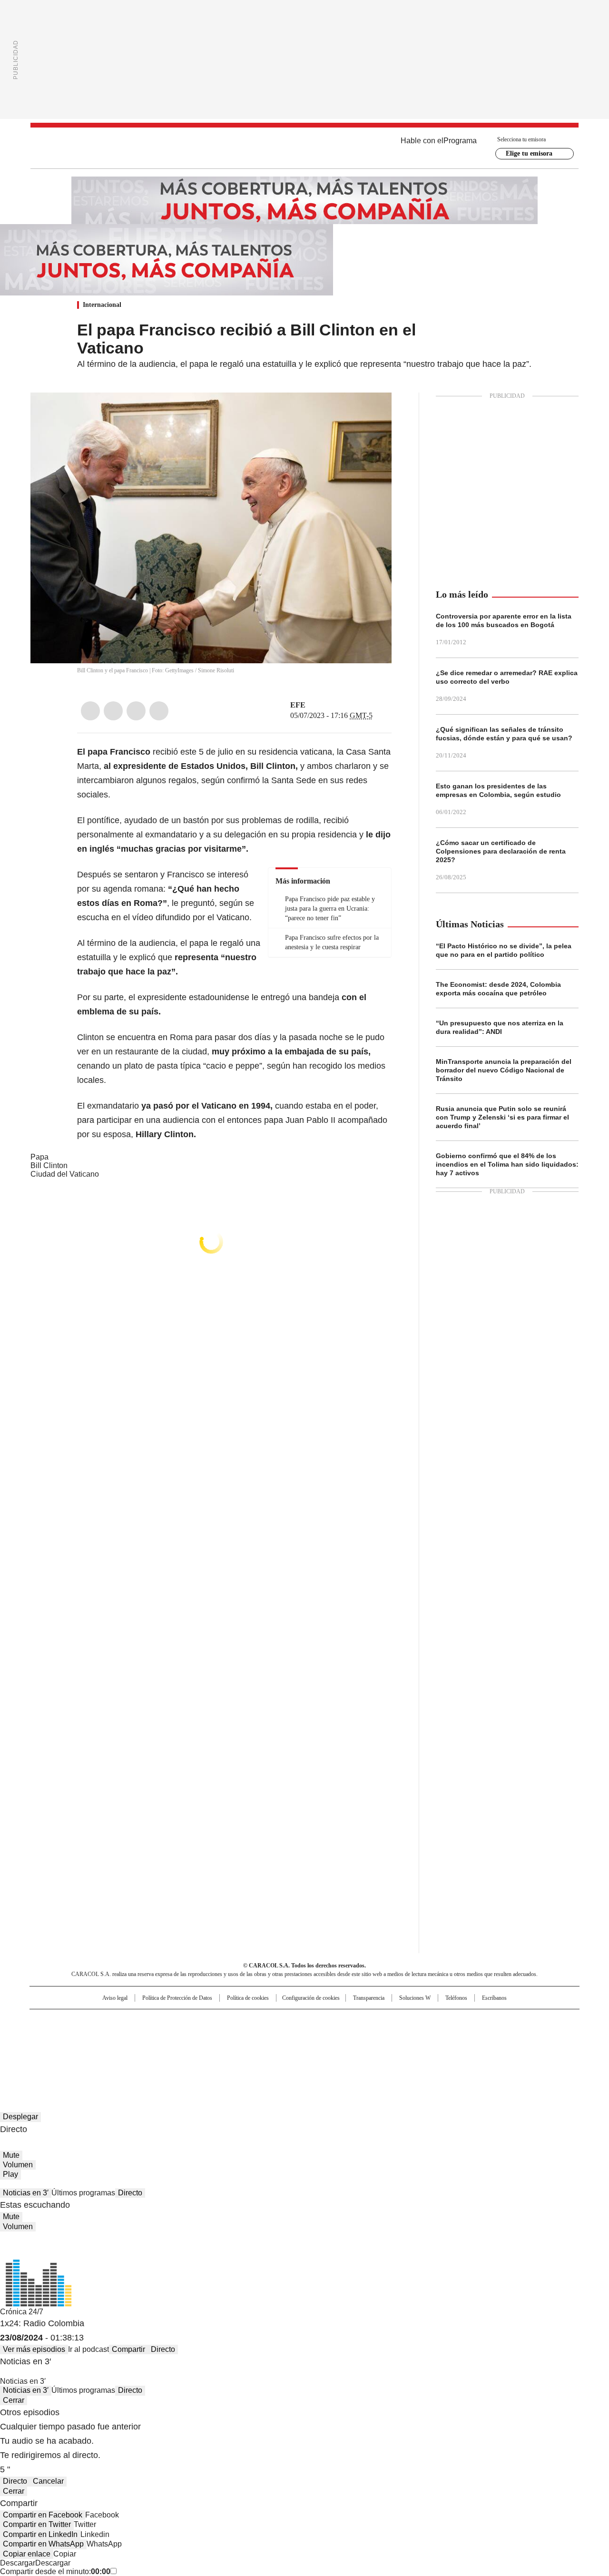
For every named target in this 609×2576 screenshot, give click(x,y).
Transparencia (369, 1998)
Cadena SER (377, 2021)
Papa (39, 1157)
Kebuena (472, 2036)
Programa (460, 141)
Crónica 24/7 (22, 2312)
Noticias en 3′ (26, 2193)
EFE (298, 705)
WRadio (304, 148)
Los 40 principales (234, 2021)
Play (10, 2174)
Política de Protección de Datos (177, 1998)
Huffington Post (206, 2036)
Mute (11, 2155)
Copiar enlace (27, 2554)
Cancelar (48, 2481)
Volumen (18, 2165)
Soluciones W (415, 1998)
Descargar (18, 2563)
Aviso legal (115, 1998)
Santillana (279, 2021)
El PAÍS (192, 2021)
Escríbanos (494, 1998)
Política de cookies (248, 1998)
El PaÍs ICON (322, 2049)
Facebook (90, 711)
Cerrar (14, 2400)
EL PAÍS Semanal (393, 2036)
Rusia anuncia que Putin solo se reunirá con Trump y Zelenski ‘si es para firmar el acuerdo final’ (502, 1117)
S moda (363, 2049)
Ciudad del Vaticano (65, 1174)
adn (441, 2021)
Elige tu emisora (529, 153)
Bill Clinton (49, 1165)
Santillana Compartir (332, 2021)
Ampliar (373, 412)
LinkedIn (136, 711)
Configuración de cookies (311, 1998)
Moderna (237, 2049)
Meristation (452, 2049)
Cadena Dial (358, 2036)
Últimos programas (83, 2193)
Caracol (476, 2021)
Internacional (102, 305)
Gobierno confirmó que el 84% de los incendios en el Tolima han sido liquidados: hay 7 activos (507, 1164)
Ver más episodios (34, 2349)
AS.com (410, 2021)
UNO (257, 2036)
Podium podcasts (281, 2049)
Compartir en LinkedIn (40, 2534)
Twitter (113, 711)
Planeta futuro (433, 2036)
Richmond (189, 2049)
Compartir (128, 2349)
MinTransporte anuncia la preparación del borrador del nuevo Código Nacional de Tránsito (504, 1070)
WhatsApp (159, 711)
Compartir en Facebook (43, 2515)
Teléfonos (456, 1998)
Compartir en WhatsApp (43, 2544)
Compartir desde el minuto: (55, 2571)
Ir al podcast (88, 2349)
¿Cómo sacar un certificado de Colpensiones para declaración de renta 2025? (501, 851)
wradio (286, 2036)
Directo (130, 2193)
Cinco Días (323, 2036)
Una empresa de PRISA (111, 2030)
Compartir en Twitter (37, 2524)
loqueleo (405, 2049)
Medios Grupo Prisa (111, 2053)
